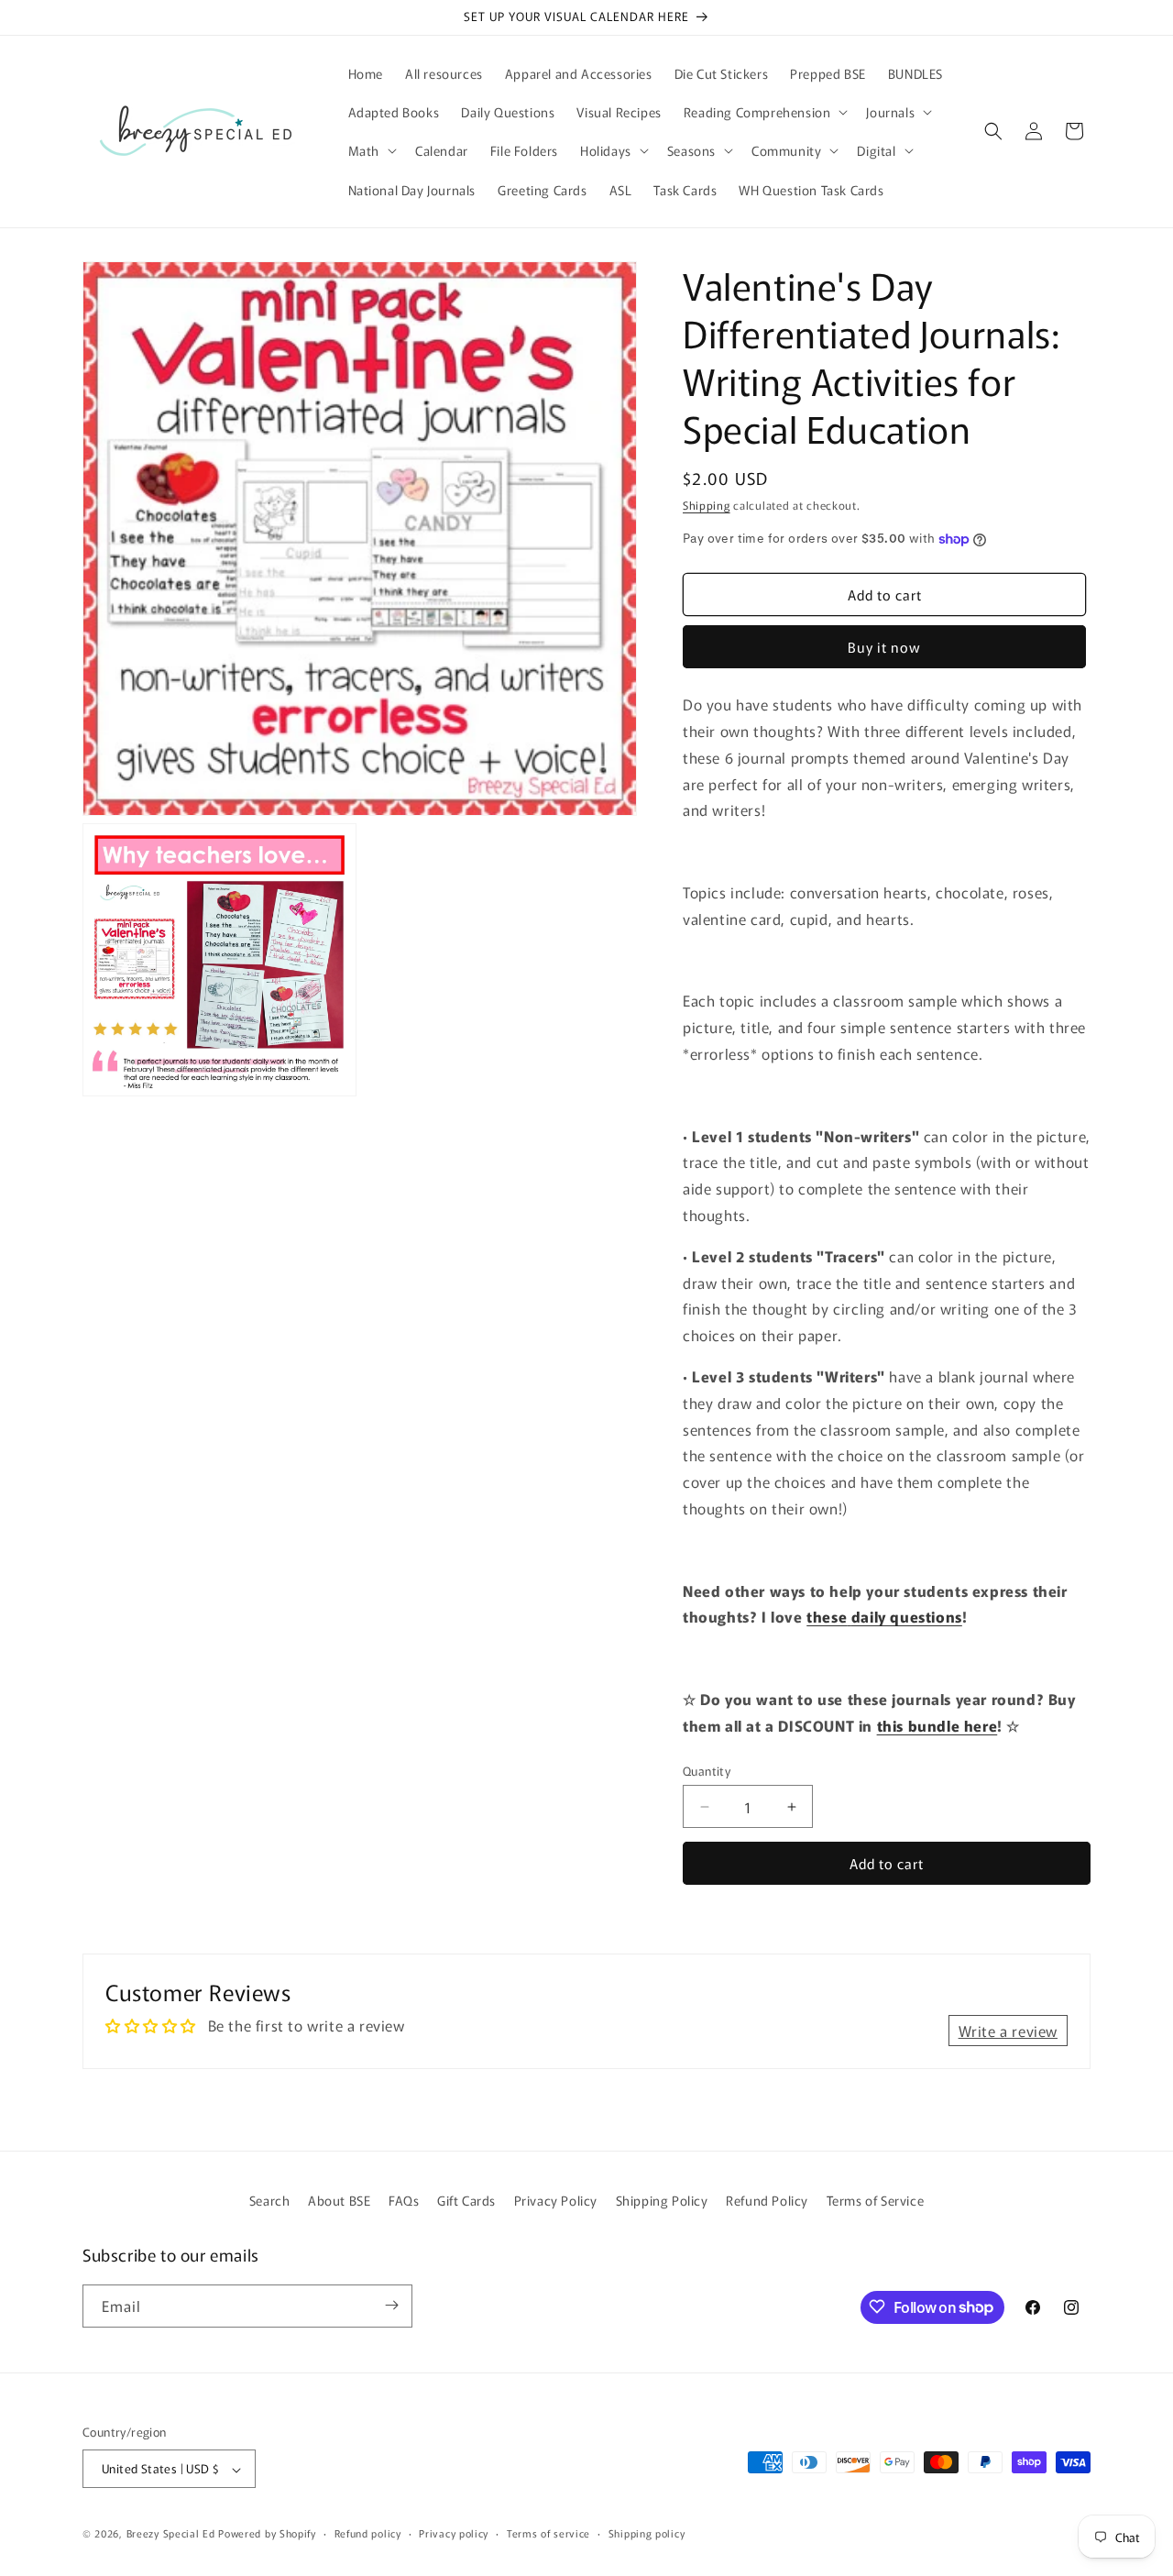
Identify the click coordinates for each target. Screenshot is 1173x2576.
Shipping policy (647, 2533)
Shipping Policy (662, 2200)
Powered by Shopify (267, 2534)
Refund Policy (767, 2200)
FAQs (404, 2200)
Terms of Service (876, 2200)
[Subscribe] (391, 2305)
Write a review (1008, 2031)
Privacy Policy (556, 2200)
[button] (764, 112)
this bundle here (937, 1725)
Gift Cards (466, 2200)
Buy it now (884, 647)
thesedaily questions (884, 1616)
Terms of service (548, 2533)
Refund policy (368, 2533)
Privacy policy (454, 2533)
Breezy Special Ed (171, 2534)
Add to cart (887, 1863)
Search (270, 2200)
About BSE (339, 2200)
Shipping (707, 505)
